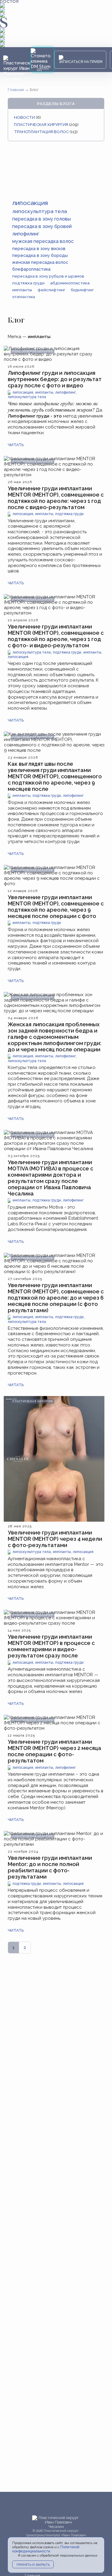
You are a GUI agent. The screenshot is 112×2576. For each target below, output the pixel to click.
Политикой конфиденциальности (46, 2549)
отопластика (24, 297)
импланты (44, 393)
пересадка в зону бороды (40, 255)
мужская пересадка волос (43, 241)
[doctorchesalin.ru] (17, 69)
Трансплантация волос (41, 132)
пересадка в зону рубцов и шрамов (48, 276)
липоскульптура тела (27, 397)
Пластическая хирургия (41, 124)
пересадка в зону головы (42, 219)
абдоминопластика (70, 283)
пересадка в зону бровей (42, 226)
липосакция (23, 393)
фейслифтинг (51, 290)
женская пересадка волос (40, 262)
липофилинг (66, 393)
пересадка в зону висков (39, 248)
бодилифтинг (82, 290)
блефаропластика (31, 269)
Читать (16, 445)
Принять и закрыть (33, 2565)
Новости (24, 117)
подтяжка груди (69, 514)
